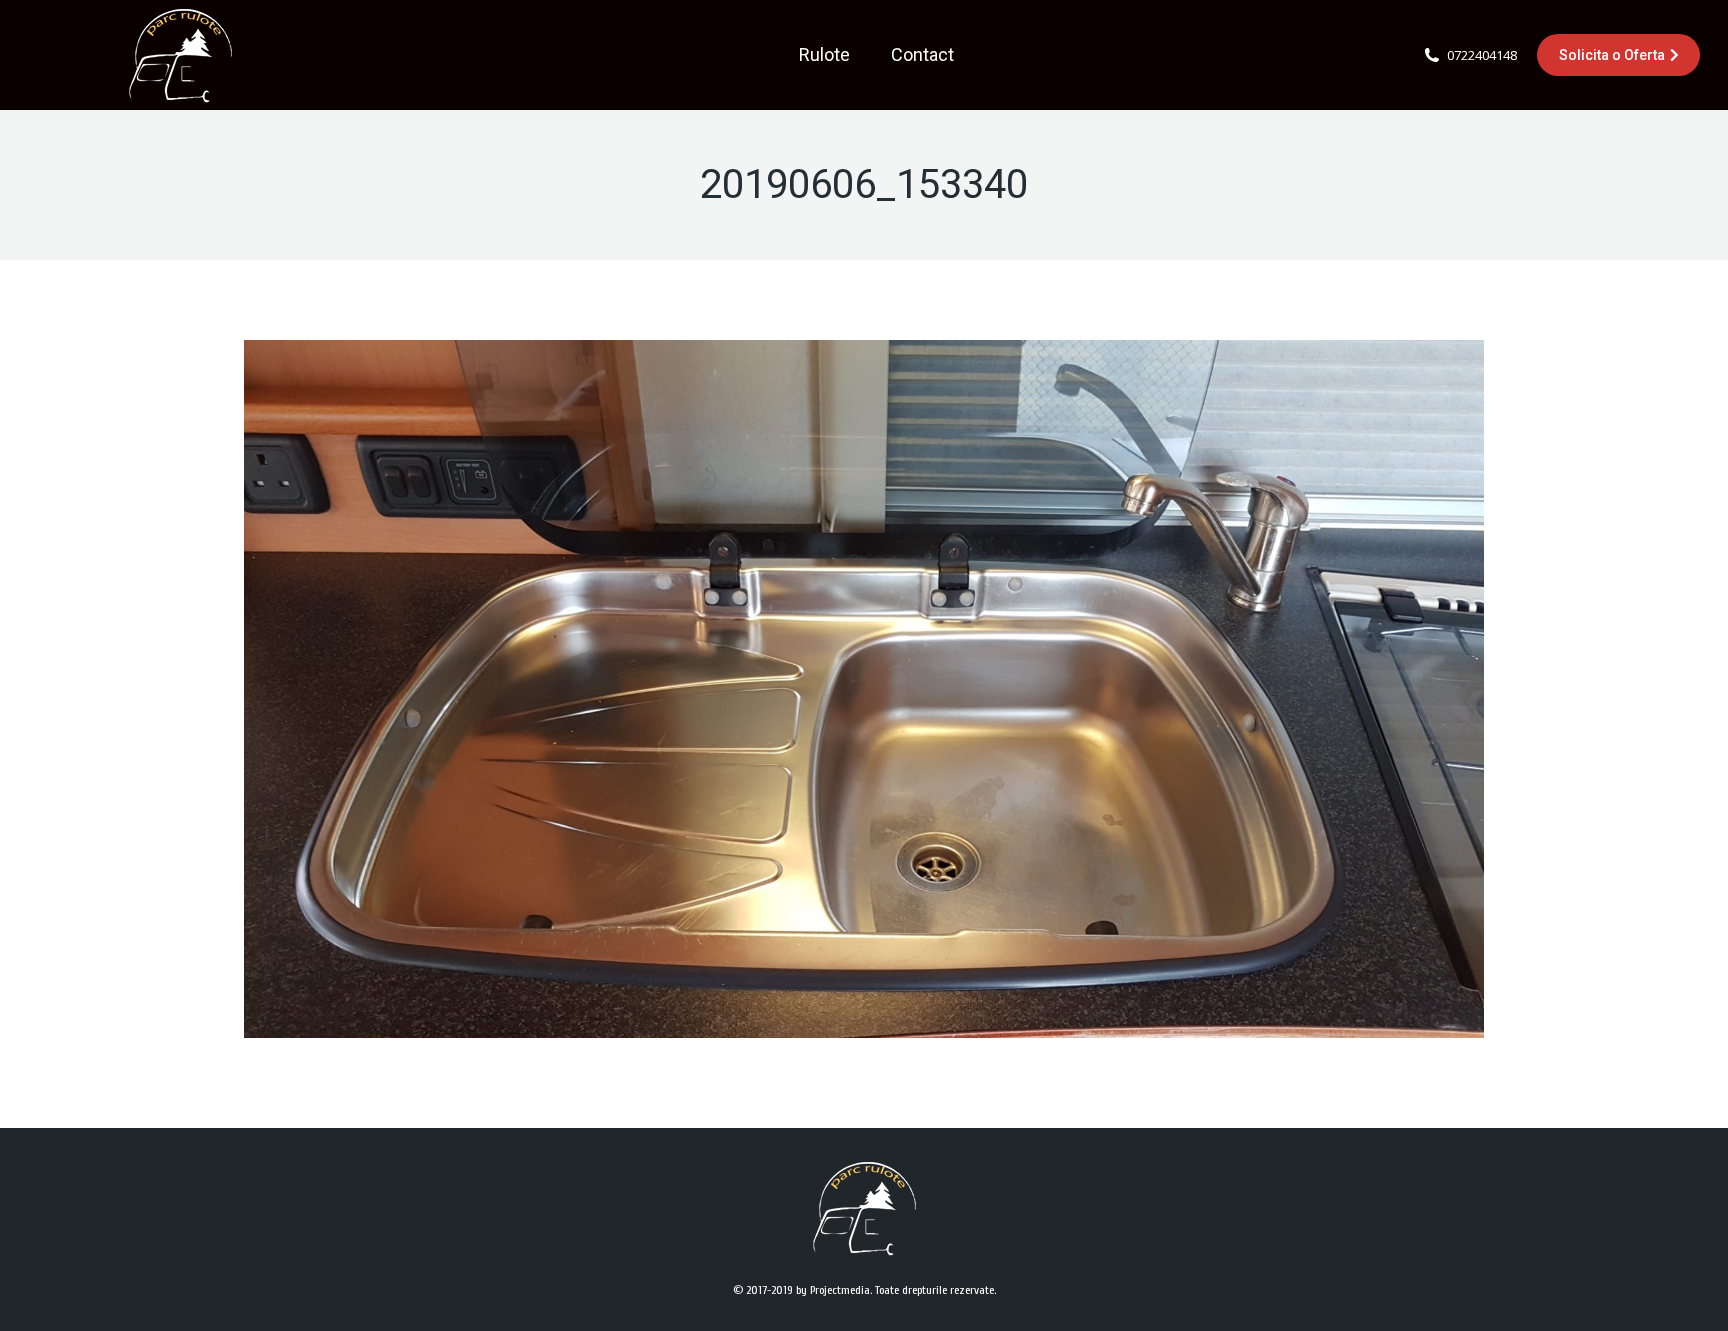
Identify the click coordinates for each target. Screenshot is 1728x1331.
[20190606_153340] (864, 689)
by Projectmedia (833, 1290)
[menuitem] (824, 55)
